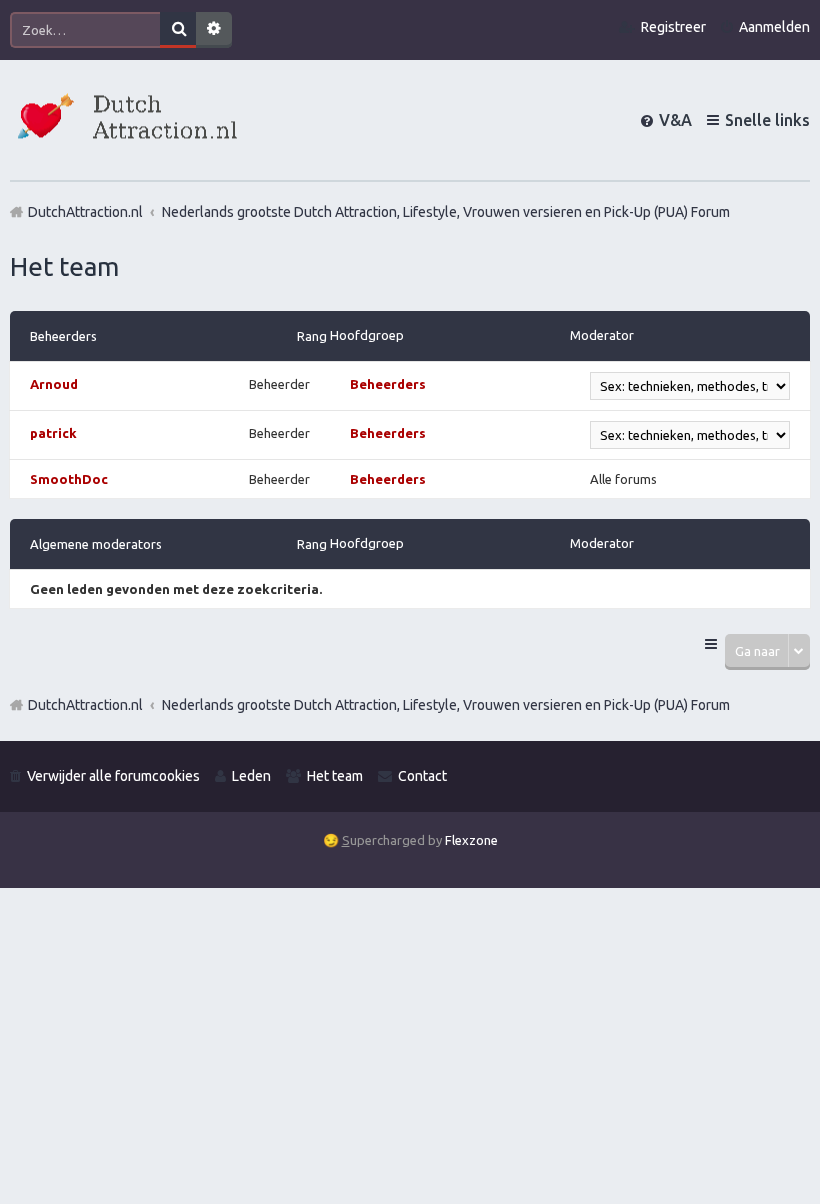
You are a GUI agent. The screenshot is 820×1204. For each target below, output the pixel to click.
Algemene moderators (96, 544)
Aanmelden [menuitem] (774, 27)
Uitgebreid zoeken (214, 30)
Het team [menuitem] (335, 776)
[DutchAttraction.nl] (125, 119)
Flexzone (471, 840)
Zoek (178, 30)
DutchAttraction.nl (85, 705)
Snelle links (767, 120)
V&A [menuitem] (675, 120)
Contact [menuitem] (422, 776)
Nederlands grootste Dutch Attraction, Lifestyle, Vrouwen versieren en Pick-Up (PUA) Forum (446, 705)
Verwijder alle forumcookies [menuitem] (113, 776)
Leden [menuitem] (251, 776)
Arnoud (54, 384)
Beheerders (63, 336)
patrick (53, 433)
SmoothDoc (69, 479)
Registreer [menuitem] (673, 27)
